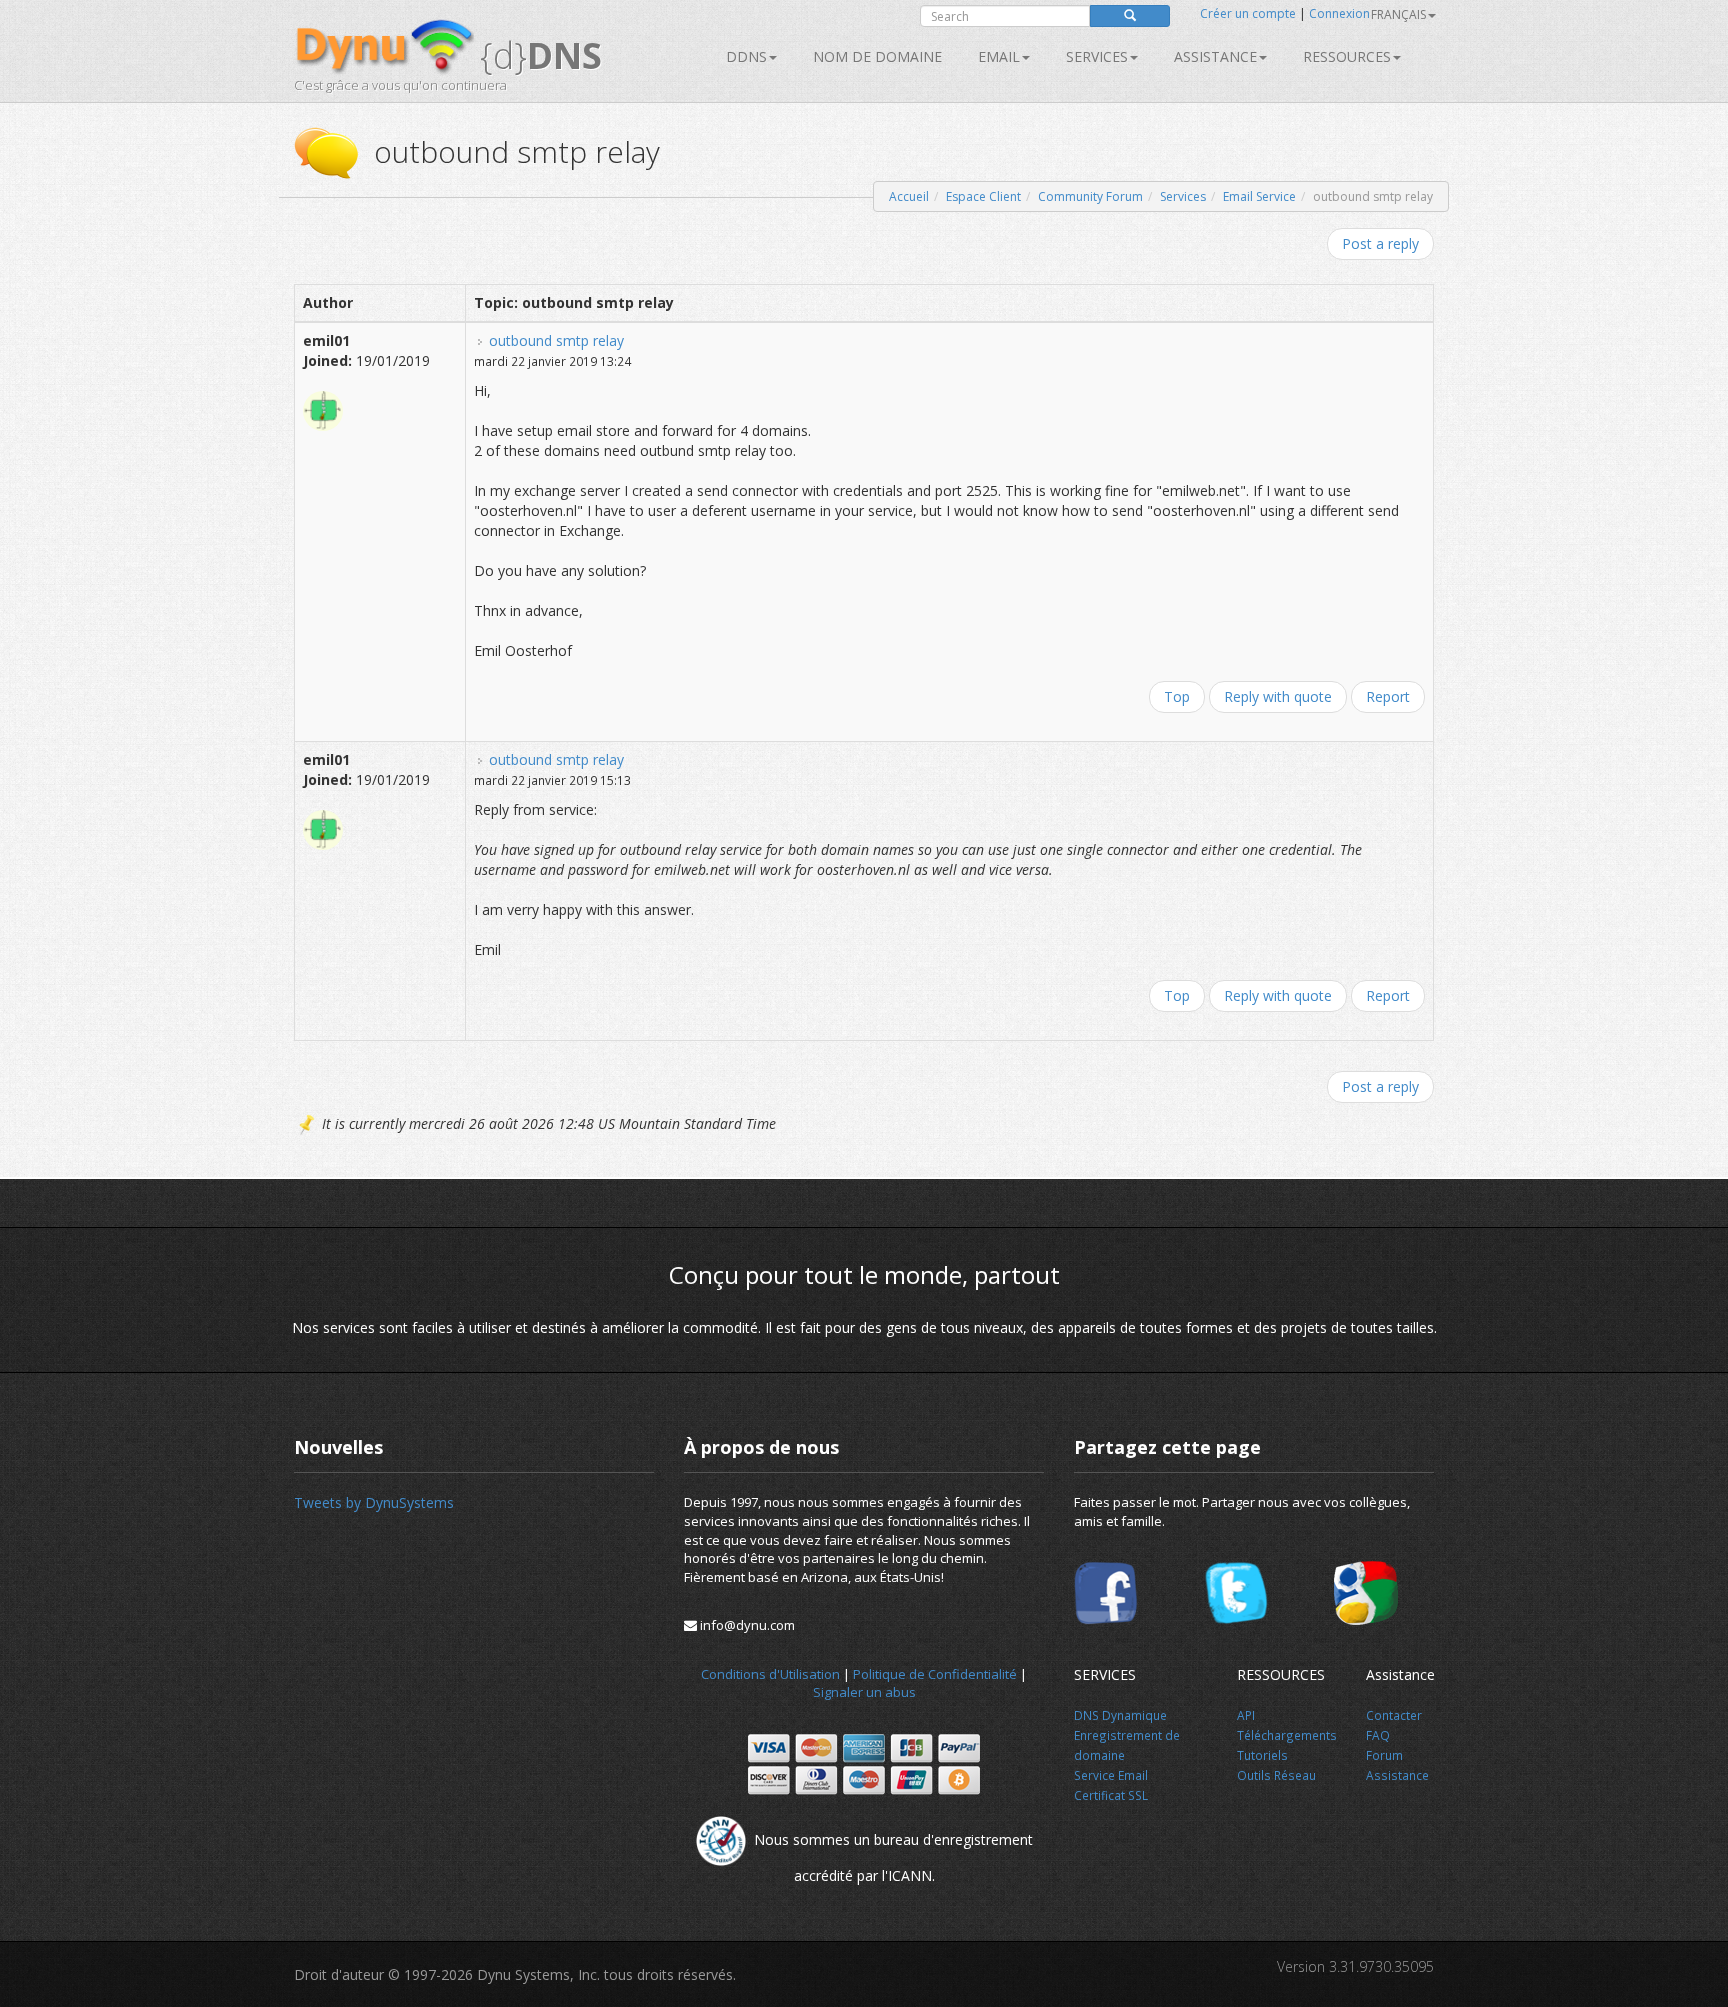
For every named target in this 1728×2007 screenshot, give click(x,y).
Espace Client (983, 196)
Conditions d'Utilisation (770, 1674)
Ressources (1347, 56)
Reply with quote (1278, 696)
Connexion (1339, 13)
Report (1388, 696)
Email (999, 56)
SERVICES (1097, 56)
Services (1183, 196)
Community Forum (1090, 196)
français (1398, 14)
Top (1177, 696)
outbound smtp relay (556, 340)
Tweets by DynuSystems (374, 1502)
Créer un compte (1248, 13)
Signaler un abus (864, 1692)
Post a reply (1380, 243)
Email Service (1259, 196)
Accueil (909, 196)
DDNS (746, 56)
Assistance (1215, 56)
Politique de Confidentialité (935, 1674)
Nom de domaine (877, 56)
